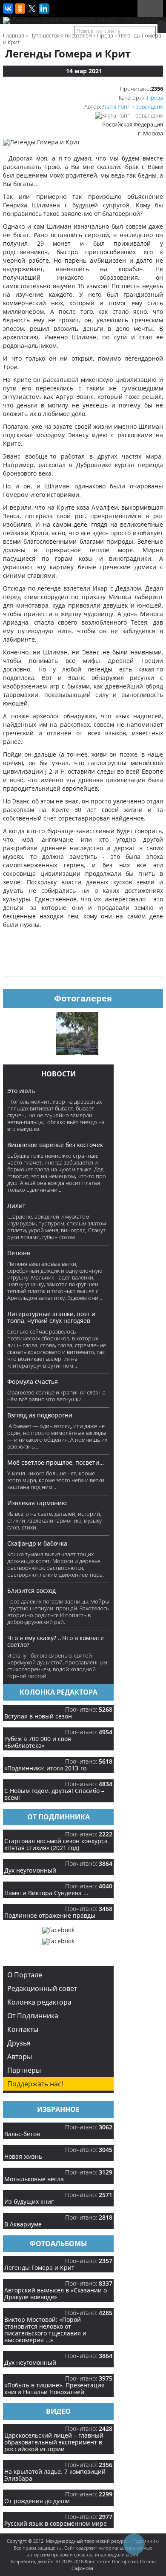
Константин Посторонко (111, 2561)
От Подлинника (33, 2016)
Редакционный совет (42, 1988)
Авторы (20, 2057)
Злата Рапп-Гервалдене (132, 106)
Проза (155, 98)
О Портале (25, 1975)
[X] (32, 9)
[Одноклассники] (20, 9)
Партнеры (24, 2070)
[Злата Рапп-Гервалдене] (129, 115)
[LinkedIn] (44, 9)
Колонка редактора (39, 2002)
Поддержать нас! (35, 2084)
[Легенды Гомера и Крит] (41, 142)
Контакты (23, 2029)
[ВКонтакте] (8, 9)
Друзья (19, 2043)
